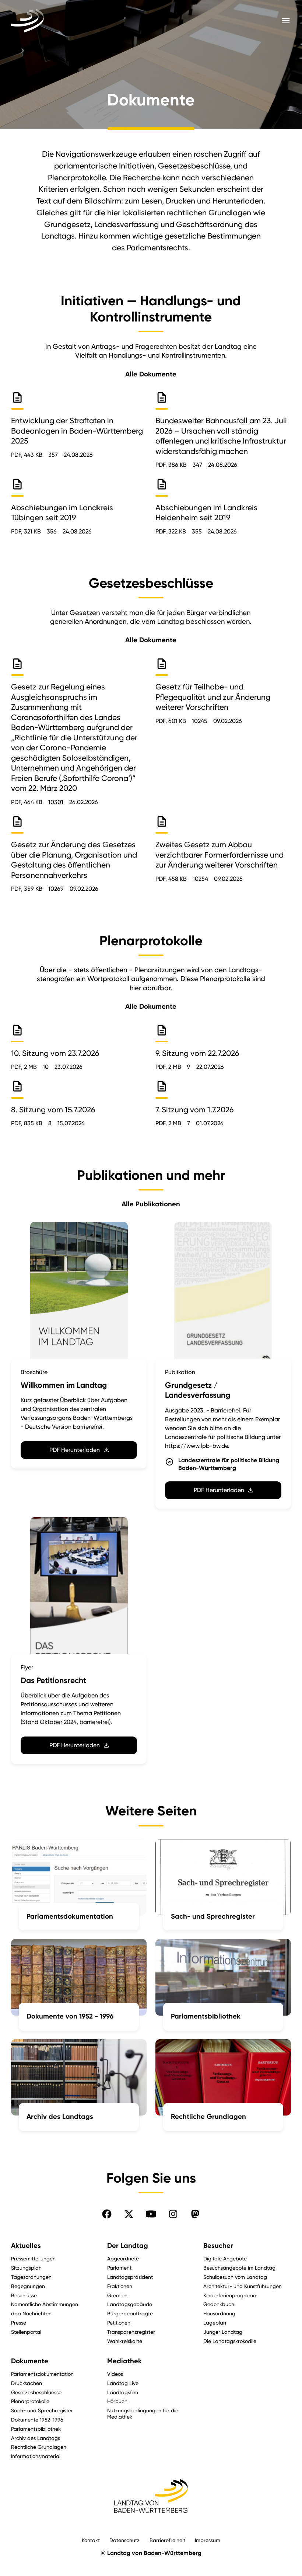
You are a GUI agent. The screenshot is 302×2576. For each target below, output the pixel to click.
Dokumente (30, 2361)
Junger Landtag (223, 2332)
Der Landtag (128, 2246)
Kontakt (91, 2540)
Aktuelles (26, 2246)
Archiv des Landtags (36, 2438)
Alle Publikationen (151, 1204)
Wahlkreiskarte (125, 2341)
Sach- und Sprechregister (42, 2410)
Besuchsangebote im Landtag (239, 2268)
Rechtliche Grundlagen (39, 2447)
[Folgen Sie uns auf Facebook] (107, 2214)
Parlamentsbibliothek (36, 2429)
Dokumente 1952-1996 (37, 2419)
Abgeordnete (123, 2258)
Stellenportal (26, 2332)
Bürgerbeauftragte (130, 2313)
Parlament (119, 2268)
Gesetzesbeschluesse (36, 2392)
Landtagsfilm (123, 2392)
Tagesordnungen (31, 2277)
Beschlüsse (24, 2295)
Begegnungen (28, 2286)
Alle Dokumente (151, 374)
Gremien (117, 2295)
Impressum (208, 2540)
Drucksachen (27, 2383)
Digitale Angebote (225, 2258)
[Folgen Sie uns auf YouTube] (151, 2214)
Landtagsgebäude (130, 2304)
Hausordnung (219, 2313)
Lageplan (215, 2323)
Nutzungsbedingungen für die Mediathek (143, 2413)
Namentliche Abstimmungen (45, 2304)
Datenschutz (124, 2540)
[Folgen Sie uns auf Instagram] (173, 2214)
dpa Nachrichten (31, 2313)
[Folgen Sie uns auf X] (129, 2214)
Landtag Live (123, 2383)
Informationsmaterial (36, 2456)
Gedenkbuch (219, 2304)
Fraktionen (120, 2286)
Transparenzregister (131, 2332)
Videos (115, 2374)
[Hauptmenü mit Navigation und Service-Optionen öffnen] (286, 21)
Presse (19, 2323)
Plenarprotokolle (30, 2401)
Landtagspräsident (130, 2277)
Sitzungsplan (26, 2268)
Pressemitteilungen (33, 2258)
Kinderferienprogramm (230, 2295)
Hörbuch (117, 2401)
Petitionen (119, 2323)
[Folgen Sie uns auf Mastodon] (195, 2214)
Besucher (218, 2246)
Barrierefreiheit (167, 2540)
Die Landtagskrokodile (230, 2341)
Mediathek (124, 2361)
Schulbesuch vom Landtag (235, 2277)
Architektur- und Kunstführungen (243, 2286)
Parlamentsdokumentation (42, 2374)
